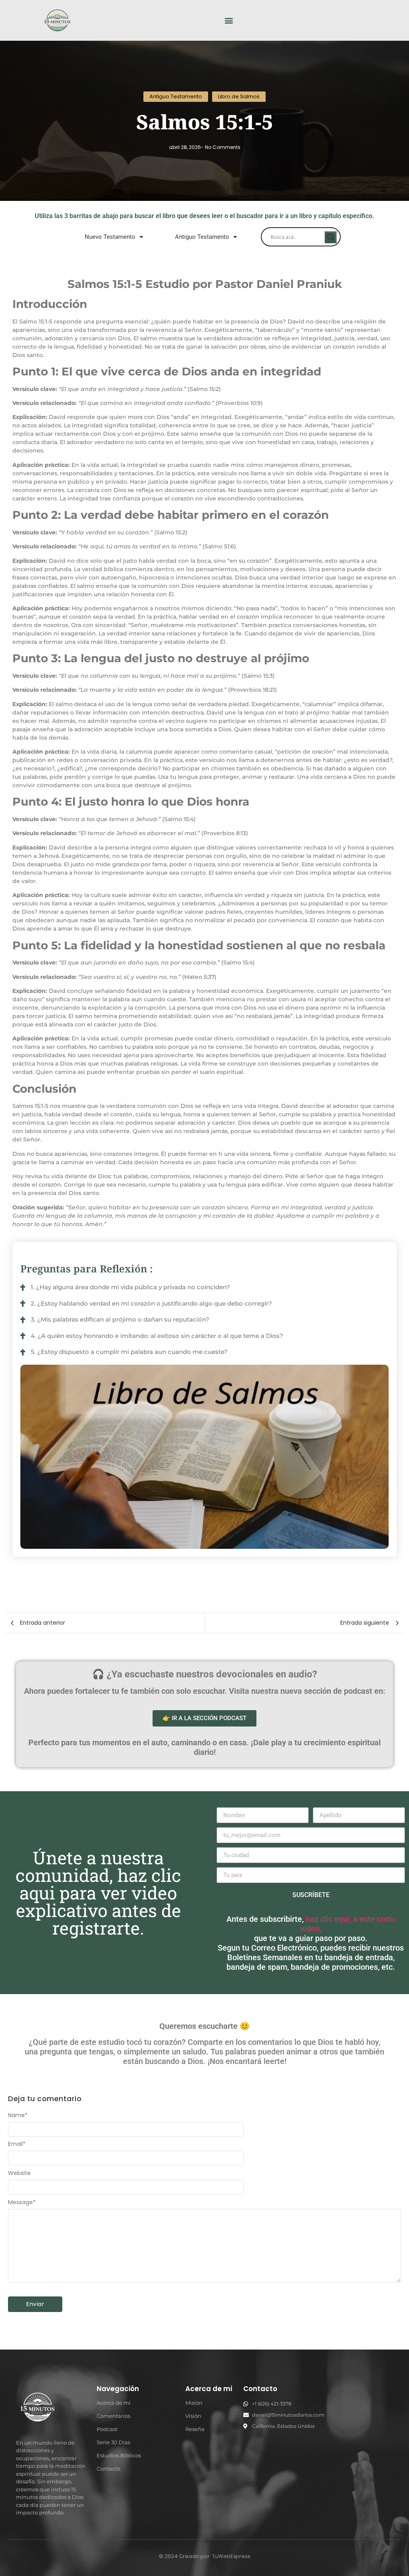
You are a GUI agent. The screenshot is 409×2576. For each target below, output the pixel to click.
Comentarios (113, 2416)
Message (22, 2202)
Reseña (195, 2429)
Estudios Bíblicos (119, 2455)
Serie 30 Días (113, 2442)
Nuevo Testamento (110, 237)
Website (19, 2173)
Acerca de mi (114, 2403)
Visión (193, 2416)
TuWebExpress (231, 2556)
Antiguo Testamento (202, 237)
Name (18, 2115)
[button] (229, 21)
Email (17, 2144)
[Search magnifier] (331, 237)
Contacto (108, 2469)
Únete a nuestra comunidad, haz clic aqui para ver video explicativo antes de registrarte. (98, 1893)
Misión (194, 2403)
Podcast (107, 2429)
